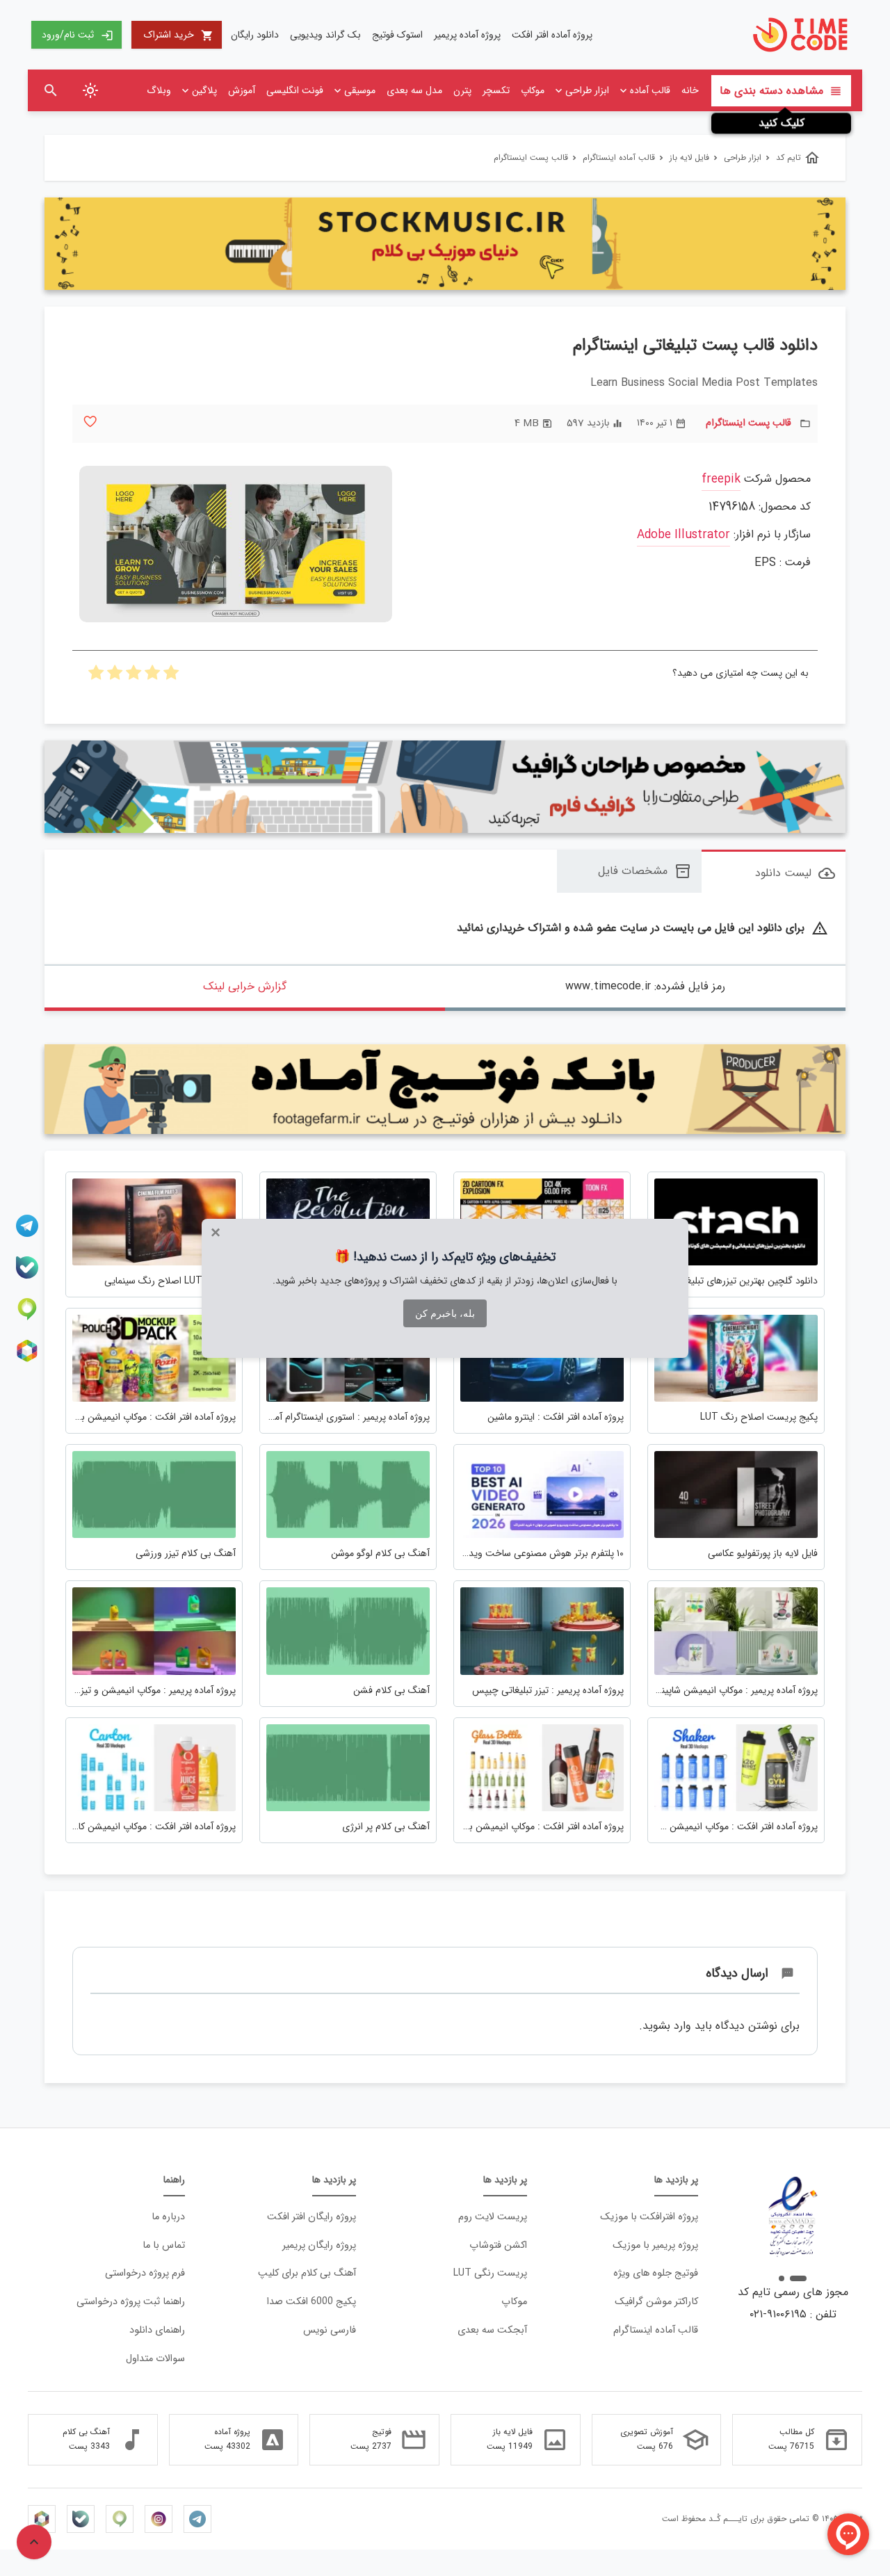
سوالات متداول (155, 2359)
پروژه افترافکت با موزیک (649, 2217)
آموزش (242, 90)
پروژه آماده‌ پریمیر (467, 35)
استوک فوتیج (397, 35)
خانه (690, 90)
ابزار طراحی (587, 90)
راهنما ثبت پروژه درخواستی (131, 2302)
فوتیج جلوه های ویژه (656, 2273)
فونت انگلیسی (295, 90)
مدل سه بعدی (414, 90)
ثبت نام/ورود (78, 35)
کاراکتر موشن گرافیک (656, 2302)
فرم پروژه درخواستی (145, 2273)
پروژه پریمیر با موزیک (655, 2245)
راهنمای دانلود (157, 2330)
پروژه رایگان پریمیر (319, 2245)
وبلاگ (159, 90)
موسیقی (360, 90)
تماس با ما (164, 2245)
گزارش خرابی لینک (245, 986)
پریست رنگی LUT (490, 2273)
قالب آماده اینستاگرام (656, 2330)
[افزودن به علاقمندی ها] (90, 422)
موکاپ (533, 90)
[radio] (171, 677)
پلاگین (204, 90)
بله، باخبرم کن (445, 1313)
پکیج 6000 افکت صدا (311, 2302)
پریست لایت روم (493, 2217)
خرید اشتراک (179, 35)
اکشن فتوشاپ (498, 2245)
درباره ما (168, 2217)
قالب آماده (650, 90)
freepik (721, 479)
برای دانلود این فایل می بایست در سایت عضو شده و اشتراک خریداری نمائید (642, 929)
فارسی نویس (330, 2330)
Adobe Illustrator (683, 535)
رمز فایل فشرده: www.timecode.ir (645, 986)
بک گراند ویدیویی (325, 35)
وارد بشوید (667, 2026)
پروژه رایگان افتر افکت (311, 2217)
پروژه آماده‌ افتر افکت (552, 35)
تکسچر (496, 90)
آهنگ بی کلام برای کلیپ (307, 2273)
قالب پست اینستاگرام (749, 423)
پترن (462, 90)
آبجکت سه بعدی (492, 2330)
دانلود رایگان (255, 35)
